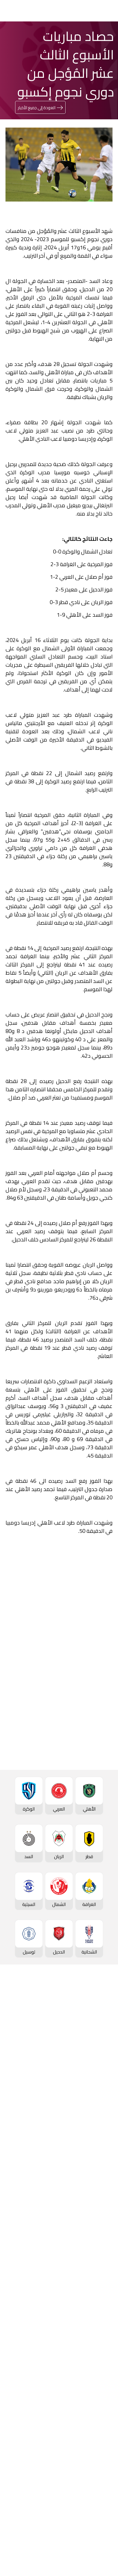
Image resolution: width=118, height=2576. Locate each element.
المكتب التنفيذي (97, 2424)
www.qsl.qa (54, 2556)
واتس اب (32, 1800)
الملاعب (105, 2089)
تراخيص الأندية (99, 2470)
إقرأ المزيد (94, 1635)
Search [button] (24, 11)
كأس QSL (103, 2255)
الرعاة (107, 2099)
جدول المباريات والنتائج (92, 2133)
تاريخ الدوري (102, 2052)
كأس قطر (103, 2185)
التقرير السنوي (99, 2452)
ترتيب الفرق (102, 2034)
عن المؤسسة (100, 2415)
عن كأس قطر (100, 2222)
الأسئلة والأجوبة (97, 2513)
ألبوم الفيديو (101, 2363)
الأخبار (107, 2344)
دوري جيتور (102, 2123)
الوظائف (105, 2443)
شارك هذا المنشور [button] (80, 1782)
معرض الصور (100, 2354)
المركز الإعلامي (98, 2381)
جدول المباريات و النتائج (91, 2025)
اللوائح (107, 2479)
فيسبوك (86, 1800)
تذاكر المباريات (99, 2080)
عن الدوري (103, 2062)
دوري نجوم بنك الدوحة (92, 2016)
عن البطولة (102, 2301)
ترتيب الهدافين (99, 2043)
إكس (89, 1817)
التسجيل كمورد (99, 2461)
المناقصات (102, 2434)
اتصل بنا (105, 2504)
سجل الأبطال (100, 2071)
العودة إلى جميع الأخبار (37, 108)
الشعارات (104, 2390)
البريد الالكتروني (26, 1817)
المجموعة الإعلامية (94, 2372)
